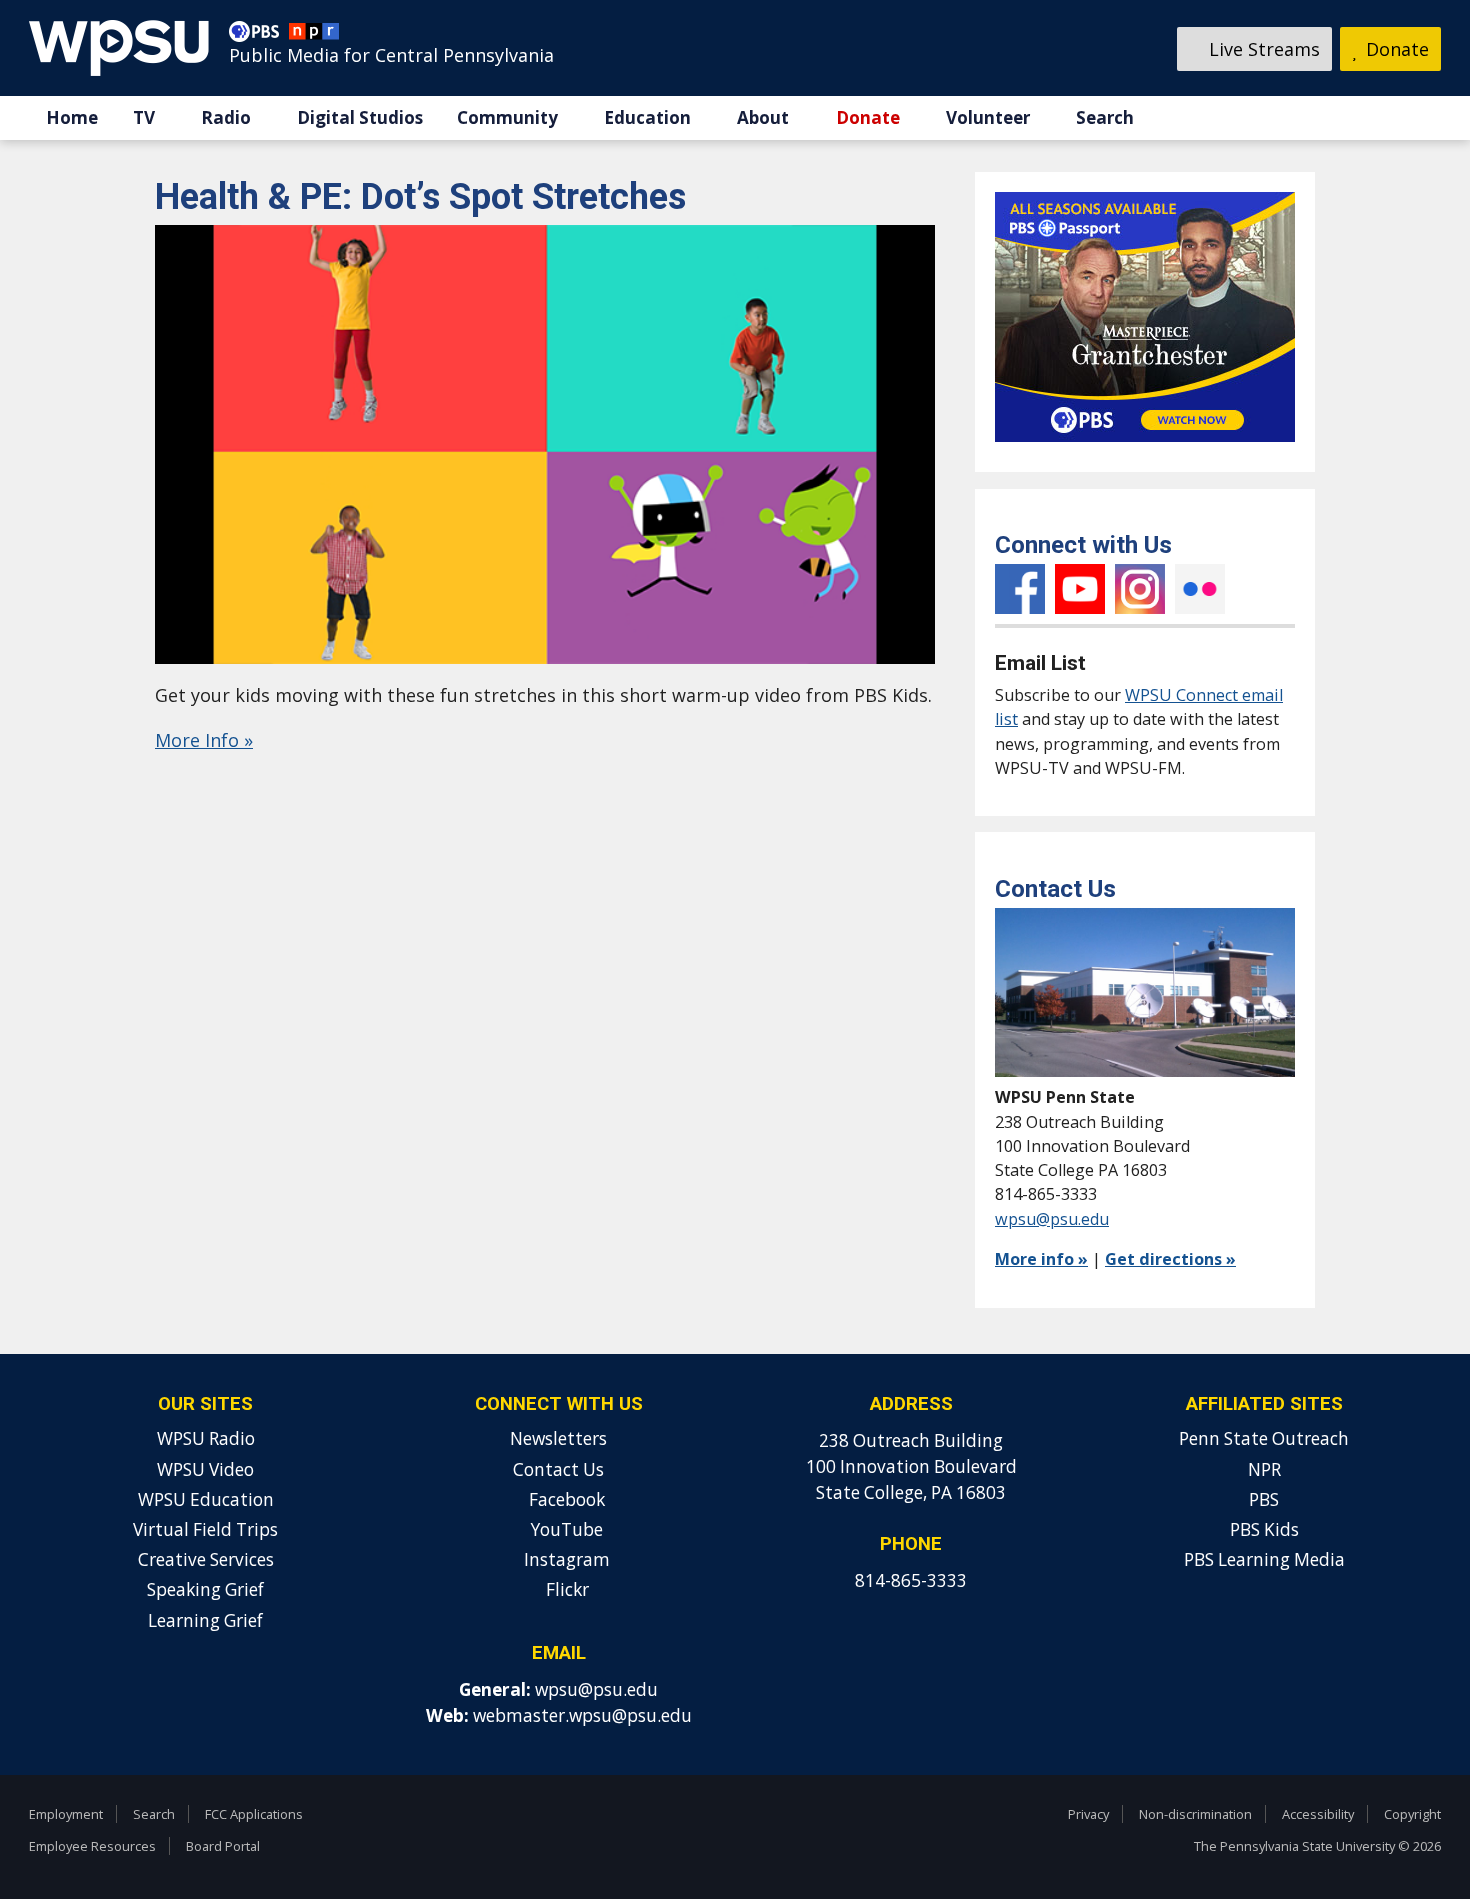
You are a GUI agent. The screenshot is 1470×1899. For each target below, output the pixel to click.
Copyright (1412, 1814)
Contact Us (558, 1469)
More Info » (204, 740)
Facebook (1020, 589)
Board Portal (223, 1846)
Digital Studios (360, 117)
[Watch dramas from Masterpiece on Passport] (1145, 446)
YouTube (1080, 589)
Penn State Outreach (1264, 1438)
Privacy (1088, 1814)
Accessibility (1318, 1814)
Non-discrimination (1195, 1814)
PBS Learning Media (1264, 1559)
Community (507, 117)
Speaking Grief (205, 1589)
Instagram (1140, 589)
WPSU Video (205, 1469)
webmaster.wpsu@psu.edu (582, 1715)
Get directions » (1170, 1259)
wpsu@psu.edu (1052, 1219)
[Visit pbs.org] (259, 36)
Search (1105, 117)
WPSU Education (206, 1499)
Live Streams (1262, 49)
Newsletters (558, 1438)
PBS (1264, 1499)
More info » (1041, 1259)
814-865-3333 (911, 1580)
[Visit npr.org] (314, 36)
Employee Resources (92, 1846)
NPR (1264, 1469)
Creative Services (206, 1559)
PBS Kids (1264, 1529)
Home (72, 117)
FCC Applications (254, 1814)
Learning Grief (205, 1620)
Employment (66, 1814)
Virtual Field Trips (205, 1529)
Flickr (1200, 589)
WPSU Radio (206, 1438)
